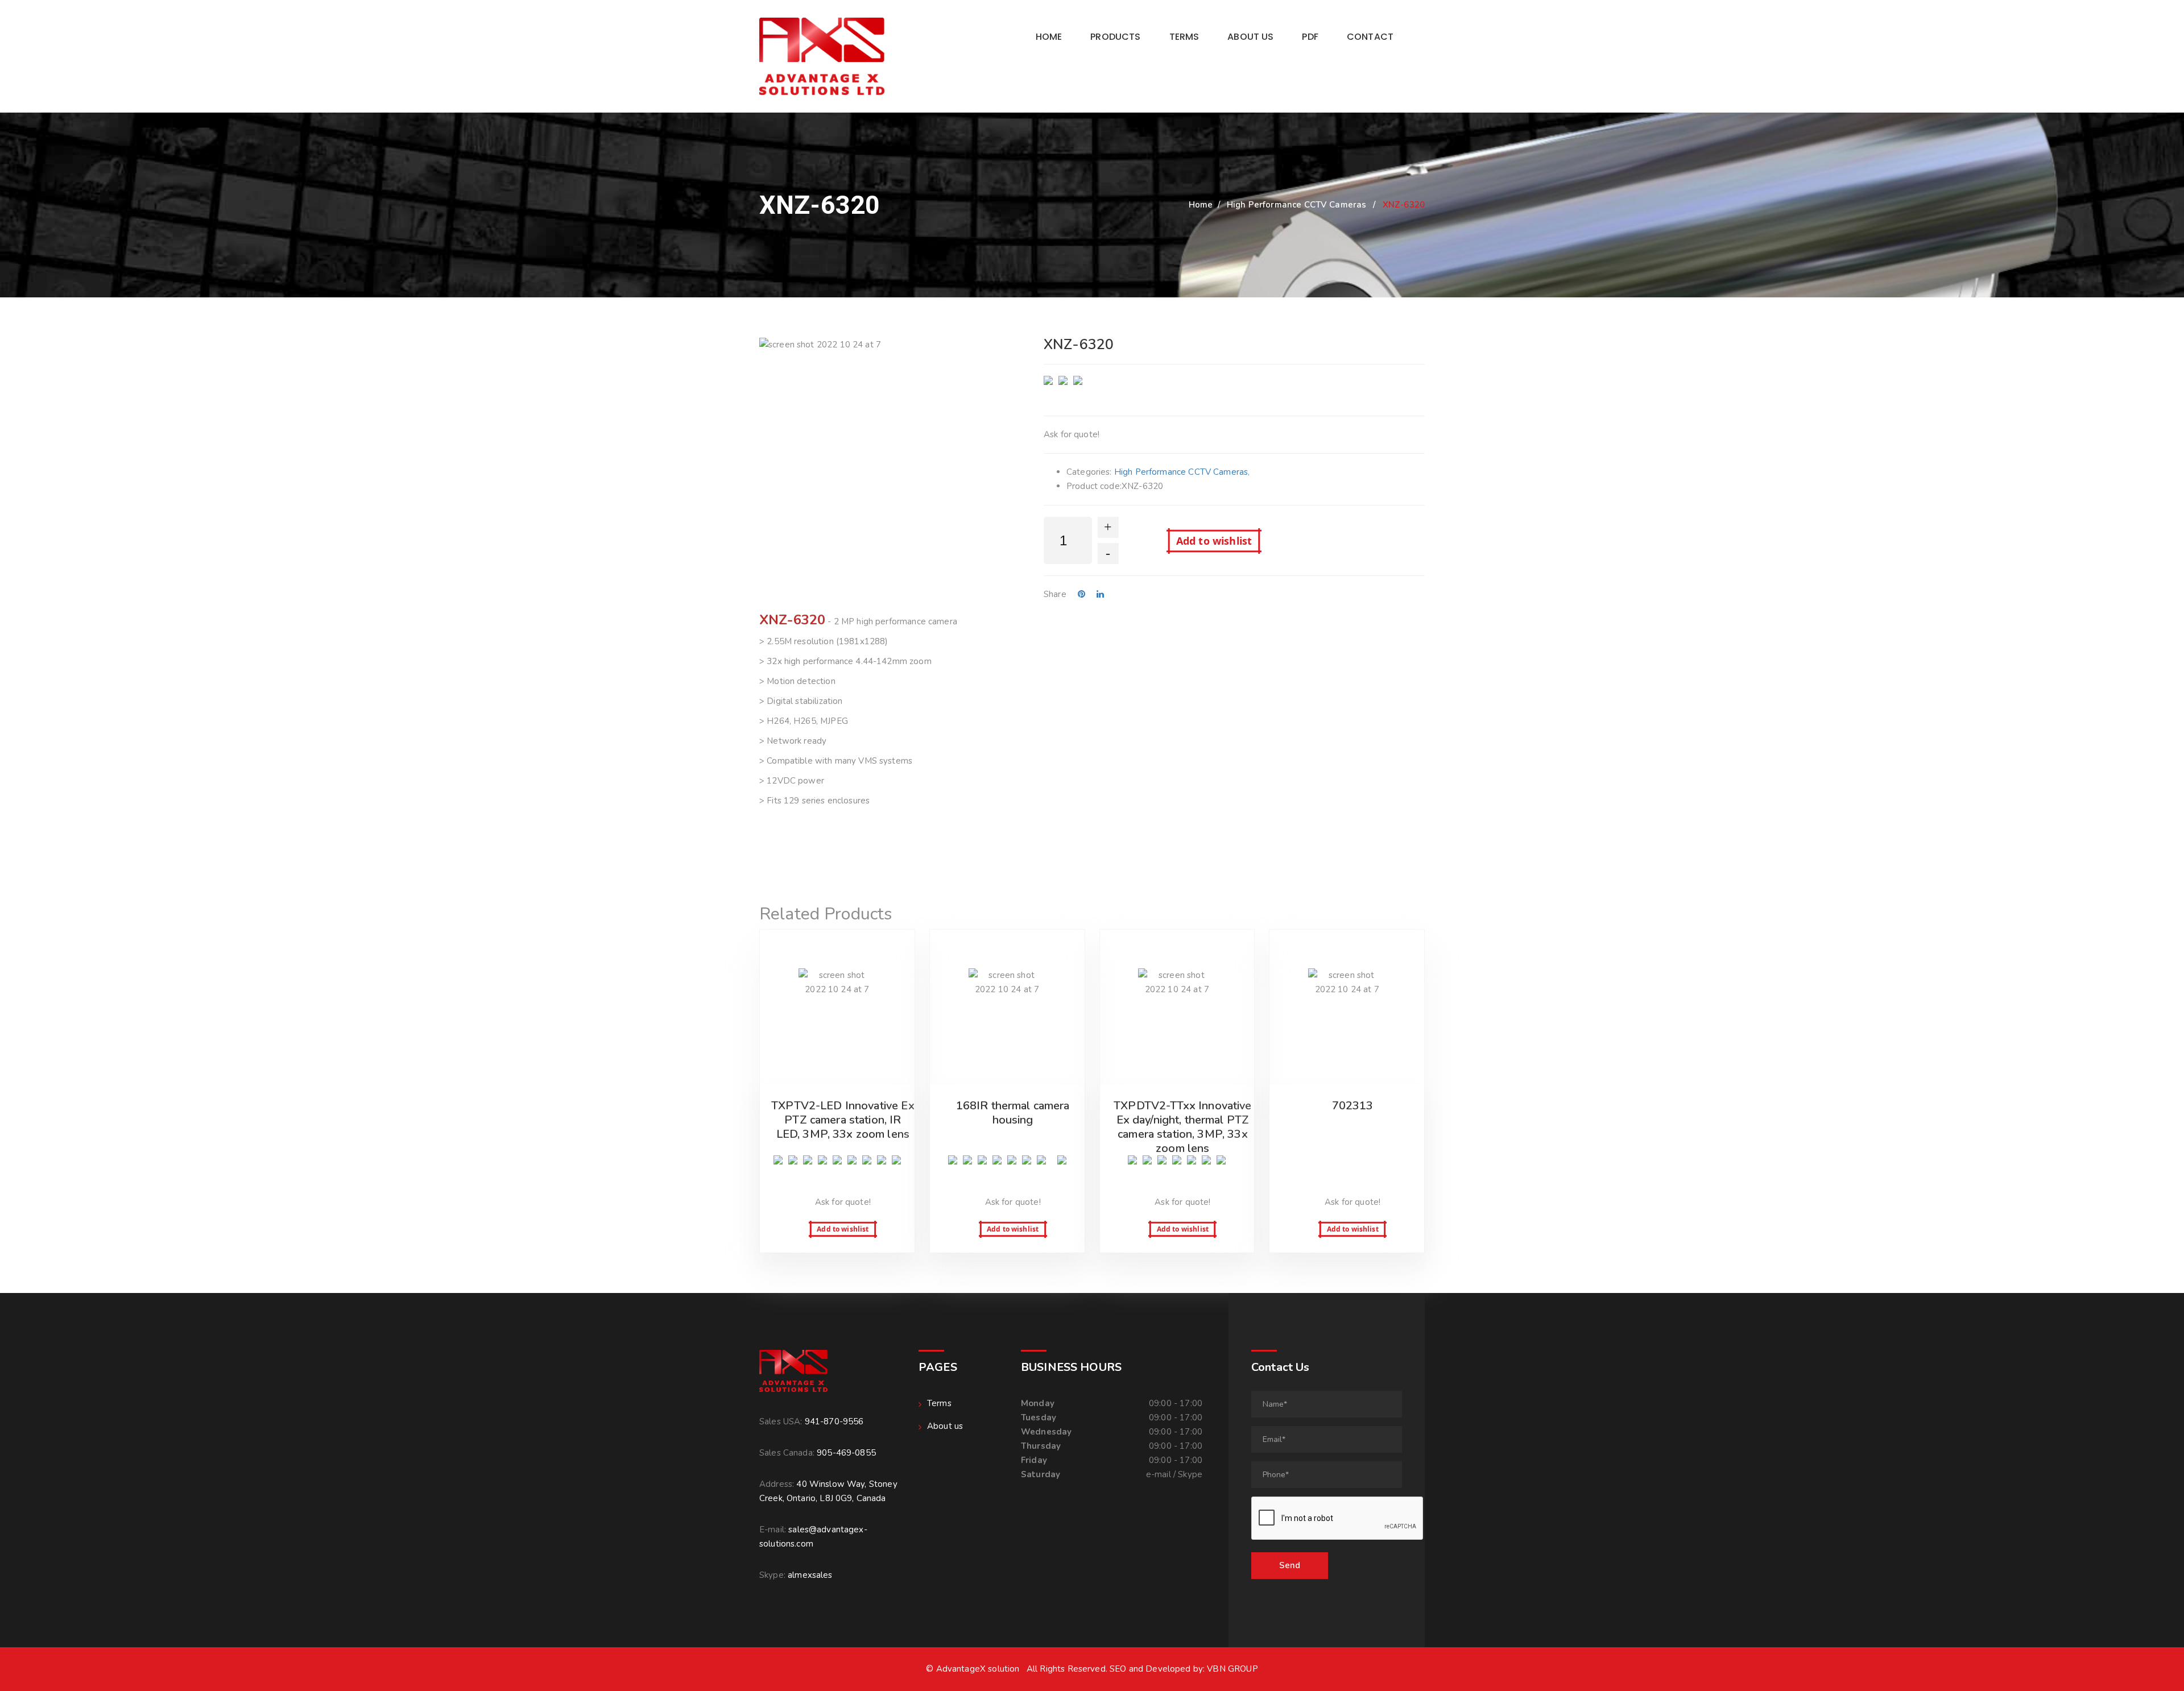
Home (1049, 37)
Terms (1184, 37)
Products (1115, 37)
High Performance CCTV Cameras (1296, 205)
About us (1250, 37)
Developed (1168, 1669)
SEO (1118, 1669)
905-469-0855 (846, 1453)
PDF (1310, 37)
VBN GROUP (1232, 1669)
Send (1290, 1565)
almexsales (810, 1575)
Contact (1370, 37)
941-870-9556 (834, 1421)
